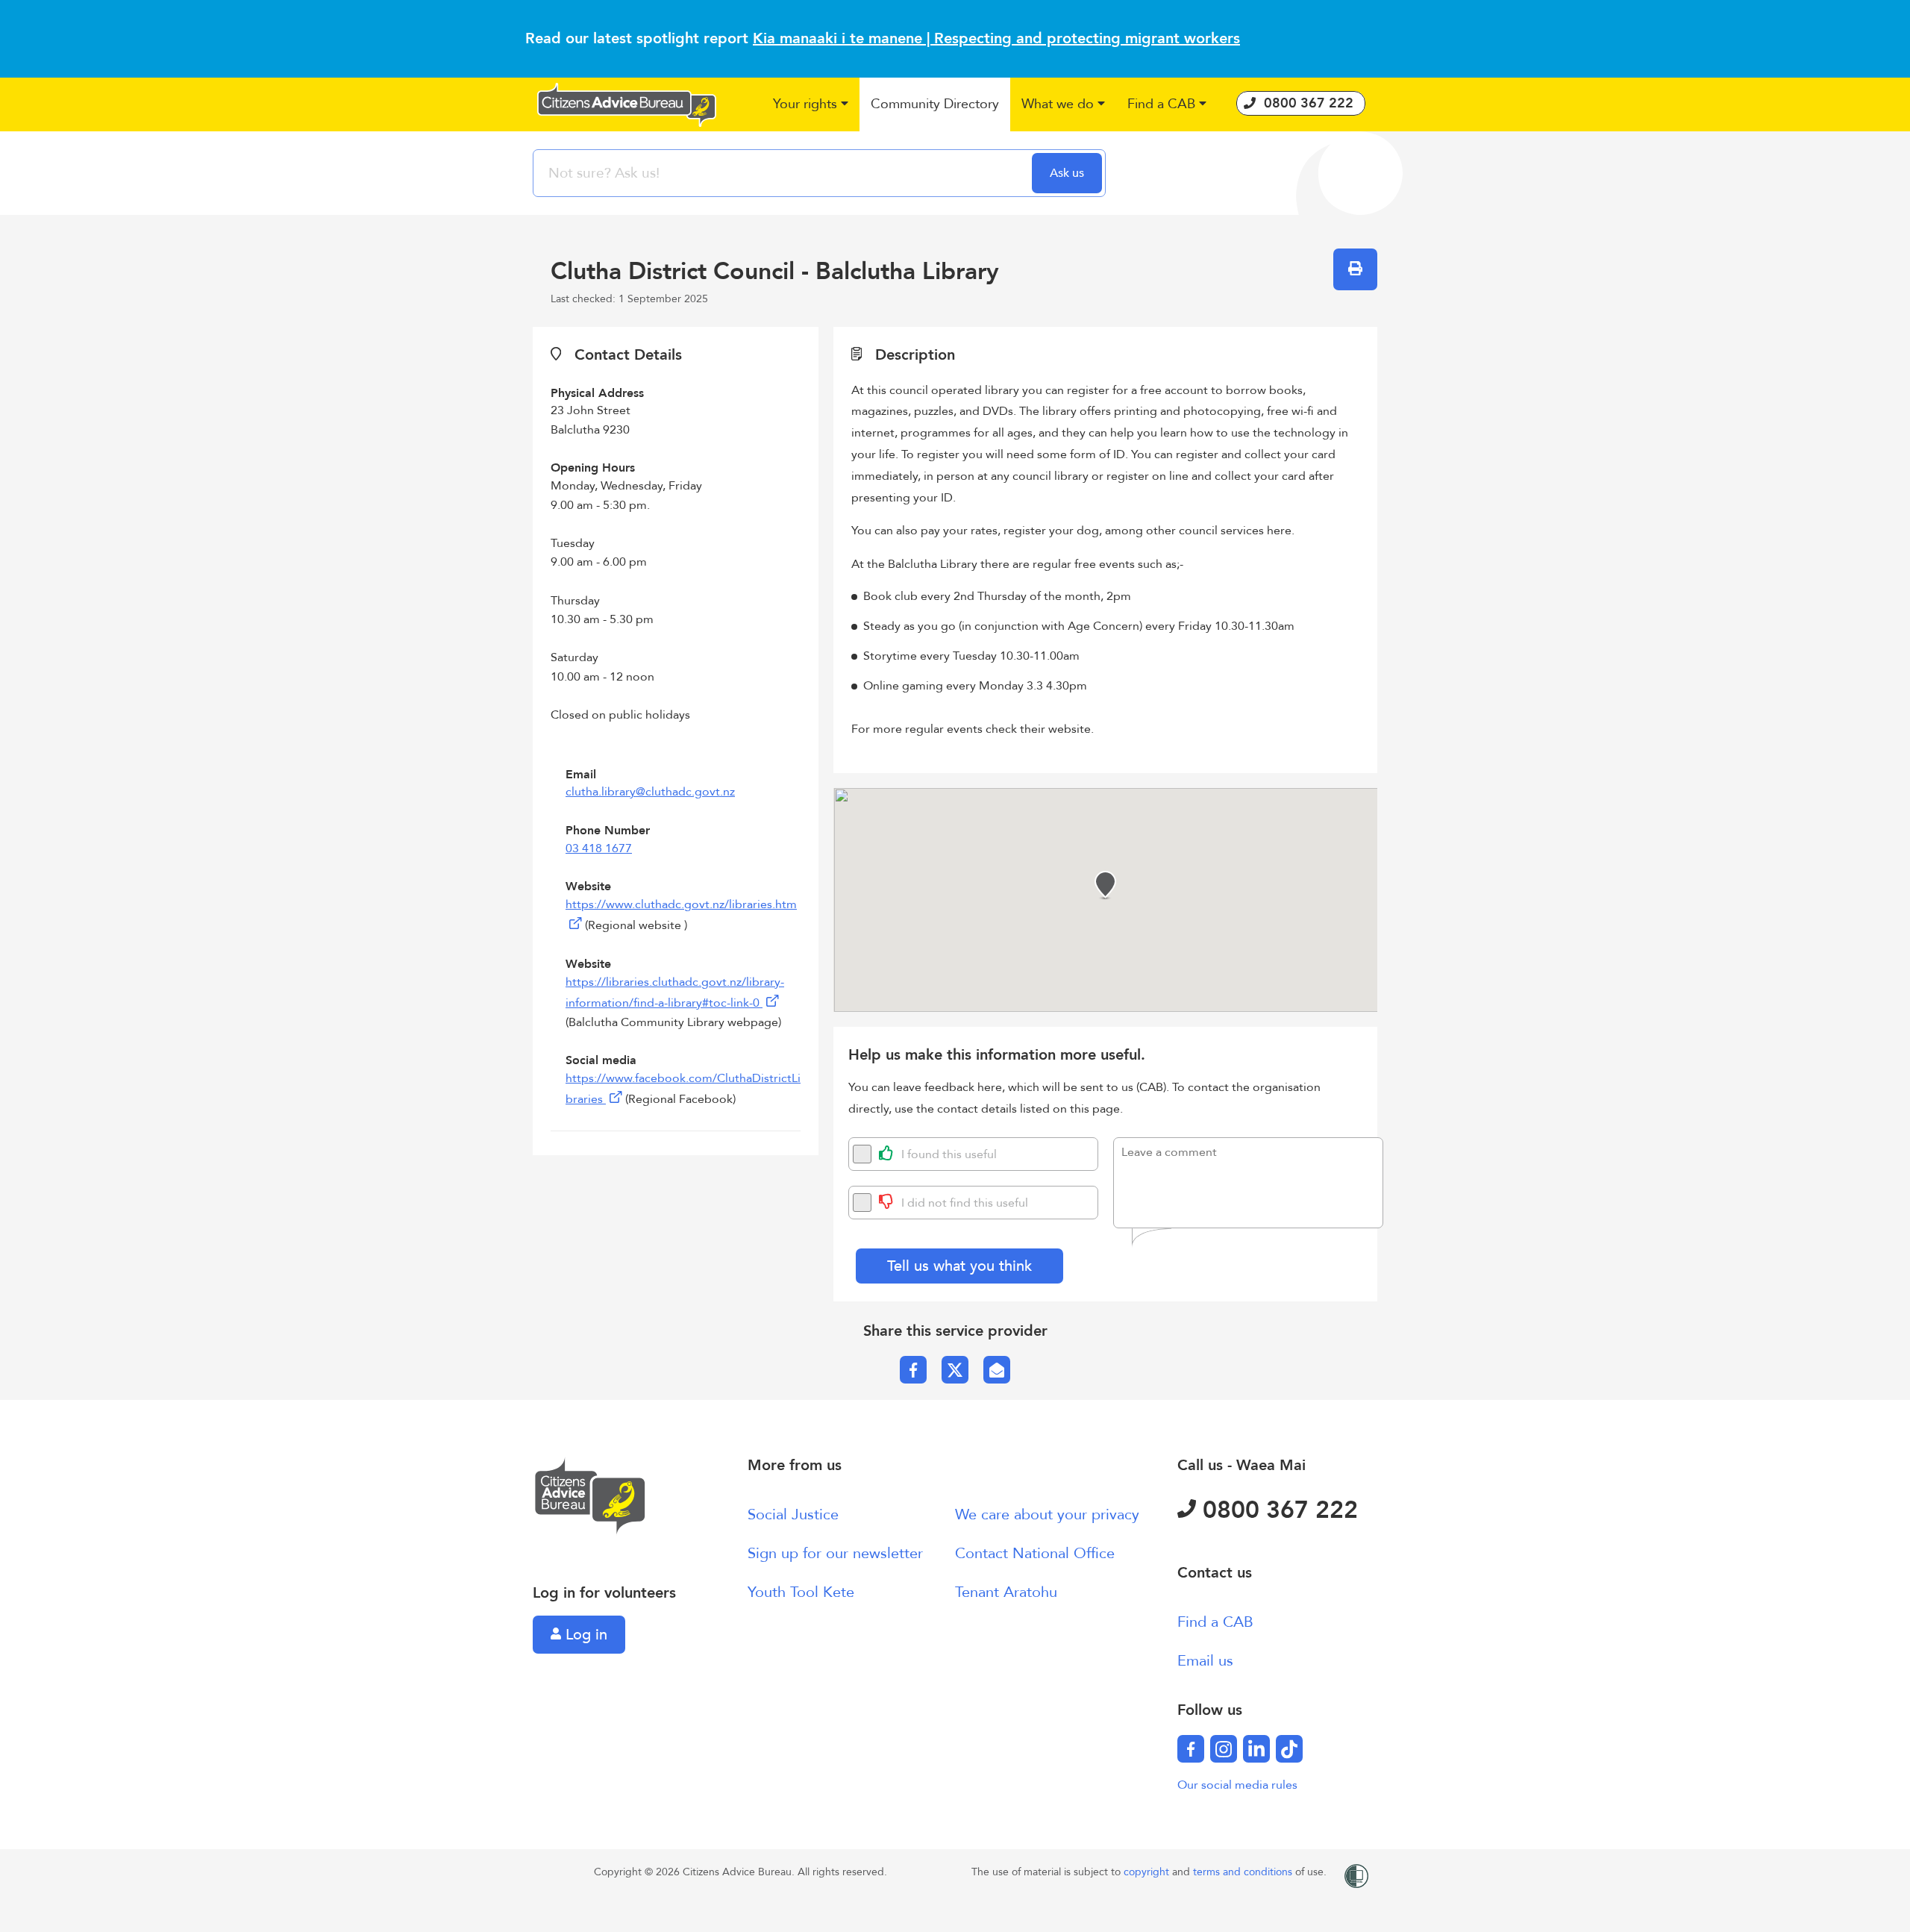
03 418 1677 (599, 848)
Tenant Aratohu (1006, 1592)
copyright (1148, 1872)
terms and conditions (1244, 1872)
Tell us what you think (959, 1266)
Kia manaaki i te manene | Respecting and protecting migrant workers (996, 38)
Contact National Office (1035, 1553)
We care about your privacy (1047, 1514)
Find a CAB (1215, 1622)
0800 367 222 (1277, 1510)
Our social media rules (1237, 1785)
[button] (811, 105)
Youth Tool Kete (801, 1592)
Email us (1205, 1661)
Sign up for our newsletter (835, 1553)
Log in (584, 1635)
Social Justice (793, 1514)
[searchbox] (784, 173)
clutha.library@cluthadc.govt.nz (650, 792)
